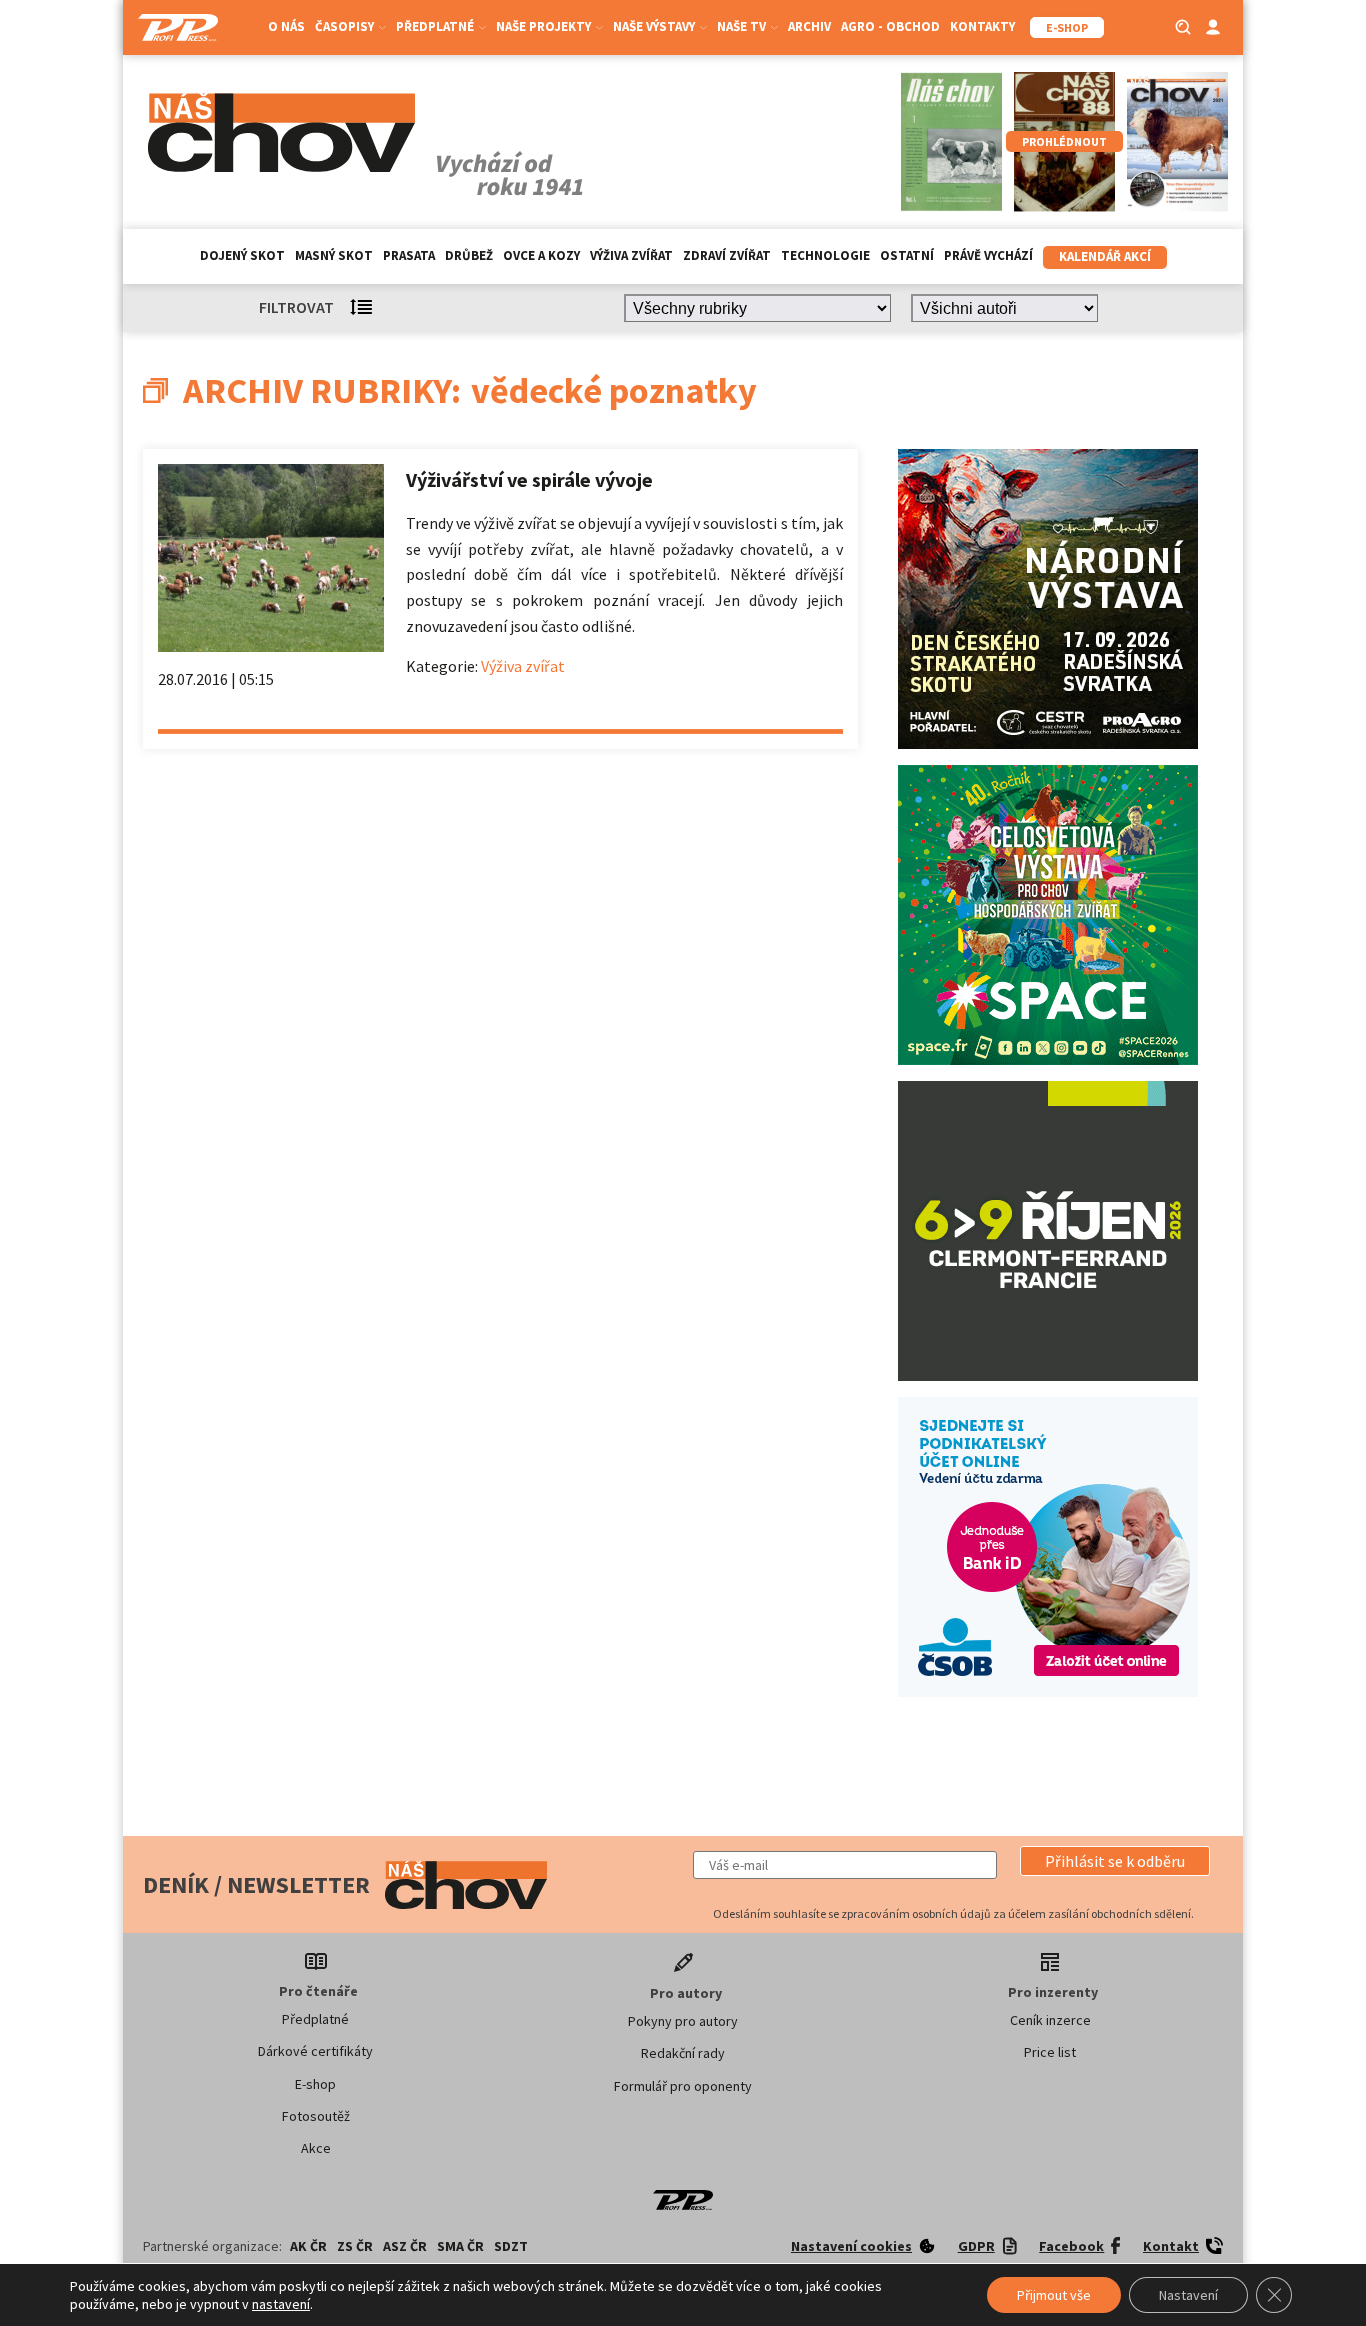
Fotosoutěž (316, 2116)
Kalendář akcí (1105, 256)
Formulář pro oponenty (683, 2086)
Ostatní (907, 255)
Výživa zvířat (631, 255)
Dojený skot (242, 255)
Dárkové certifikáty (315, 2051)
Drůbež (469, 255)
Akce (316, 2148)
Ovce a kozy (541, 255)
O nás (286, 26)
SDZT (511, 2246)
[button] (1115, 1861)
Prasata (409, 255)
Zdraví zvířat (727, 255)
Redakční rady (683, 2053)
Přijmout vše (1054, 2295)
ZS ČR (355, 2246)
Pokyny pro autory (683, 2021)
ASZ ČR (405, 2246)
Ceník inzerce (1050, 2020)
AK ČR (308, 2246)
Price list (1050, 2052)
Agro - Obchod (890, 26)
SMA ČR (460, 2246)
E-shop (315, 2084)
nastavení (281, 2304)
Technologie (825, 255)
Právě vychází (988, 255)
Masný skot (334, 255)
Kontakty (982, 26)
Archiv (809, 26)
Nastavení (1188, 2295)
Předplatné (315, 2019)
